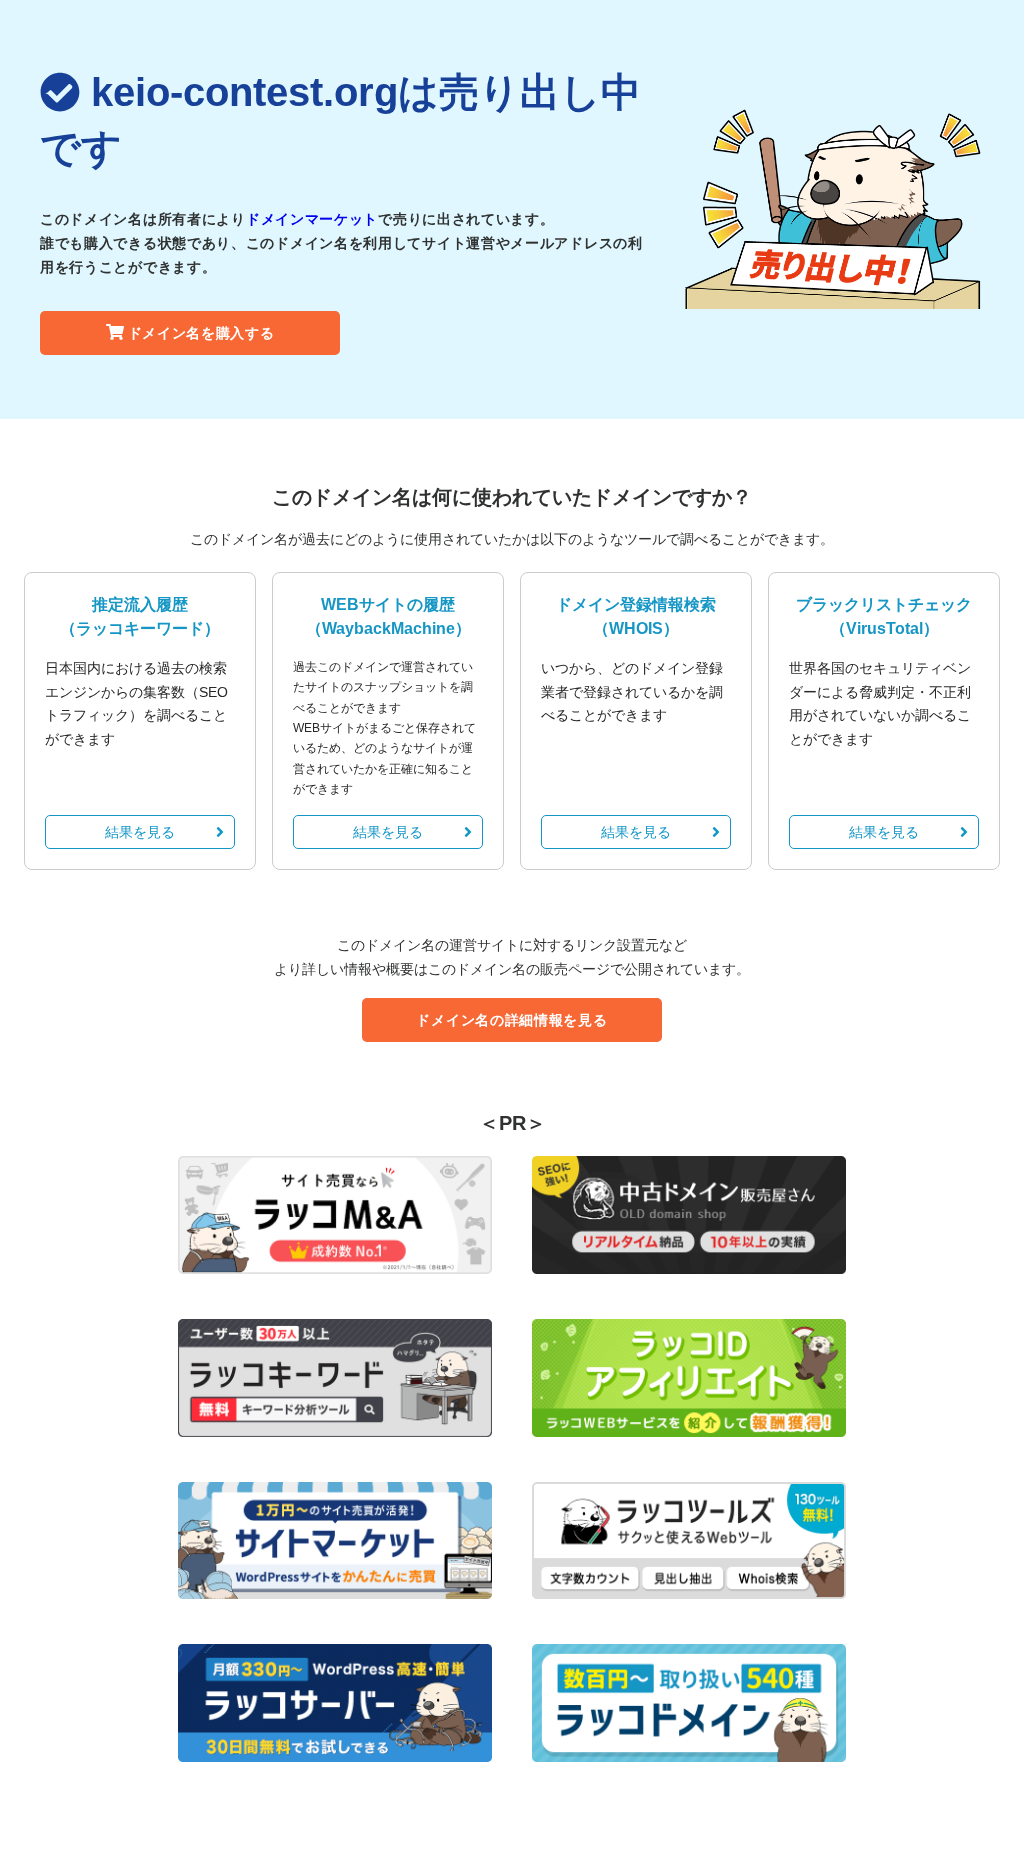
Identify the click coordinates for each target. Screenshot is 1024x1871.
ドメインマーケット (312, 219)
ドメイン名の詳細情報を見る (511, 1020)
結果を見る (140, 832)
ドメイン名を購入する (201, 333)
